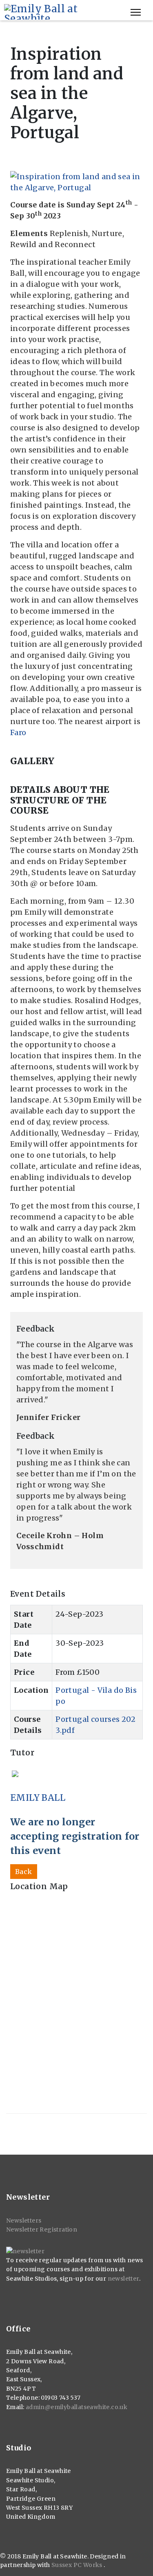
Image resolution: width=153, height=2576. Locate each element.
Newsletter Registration (42, 2230)
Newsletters (24, 2221)
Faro (18, 732)
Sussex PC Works (78, 2565)
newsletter (123, 2279)
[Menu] (136, 12)
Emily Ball (38, 1798)
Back (24, 1872)
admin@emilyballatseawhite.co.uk (76, 2407)
